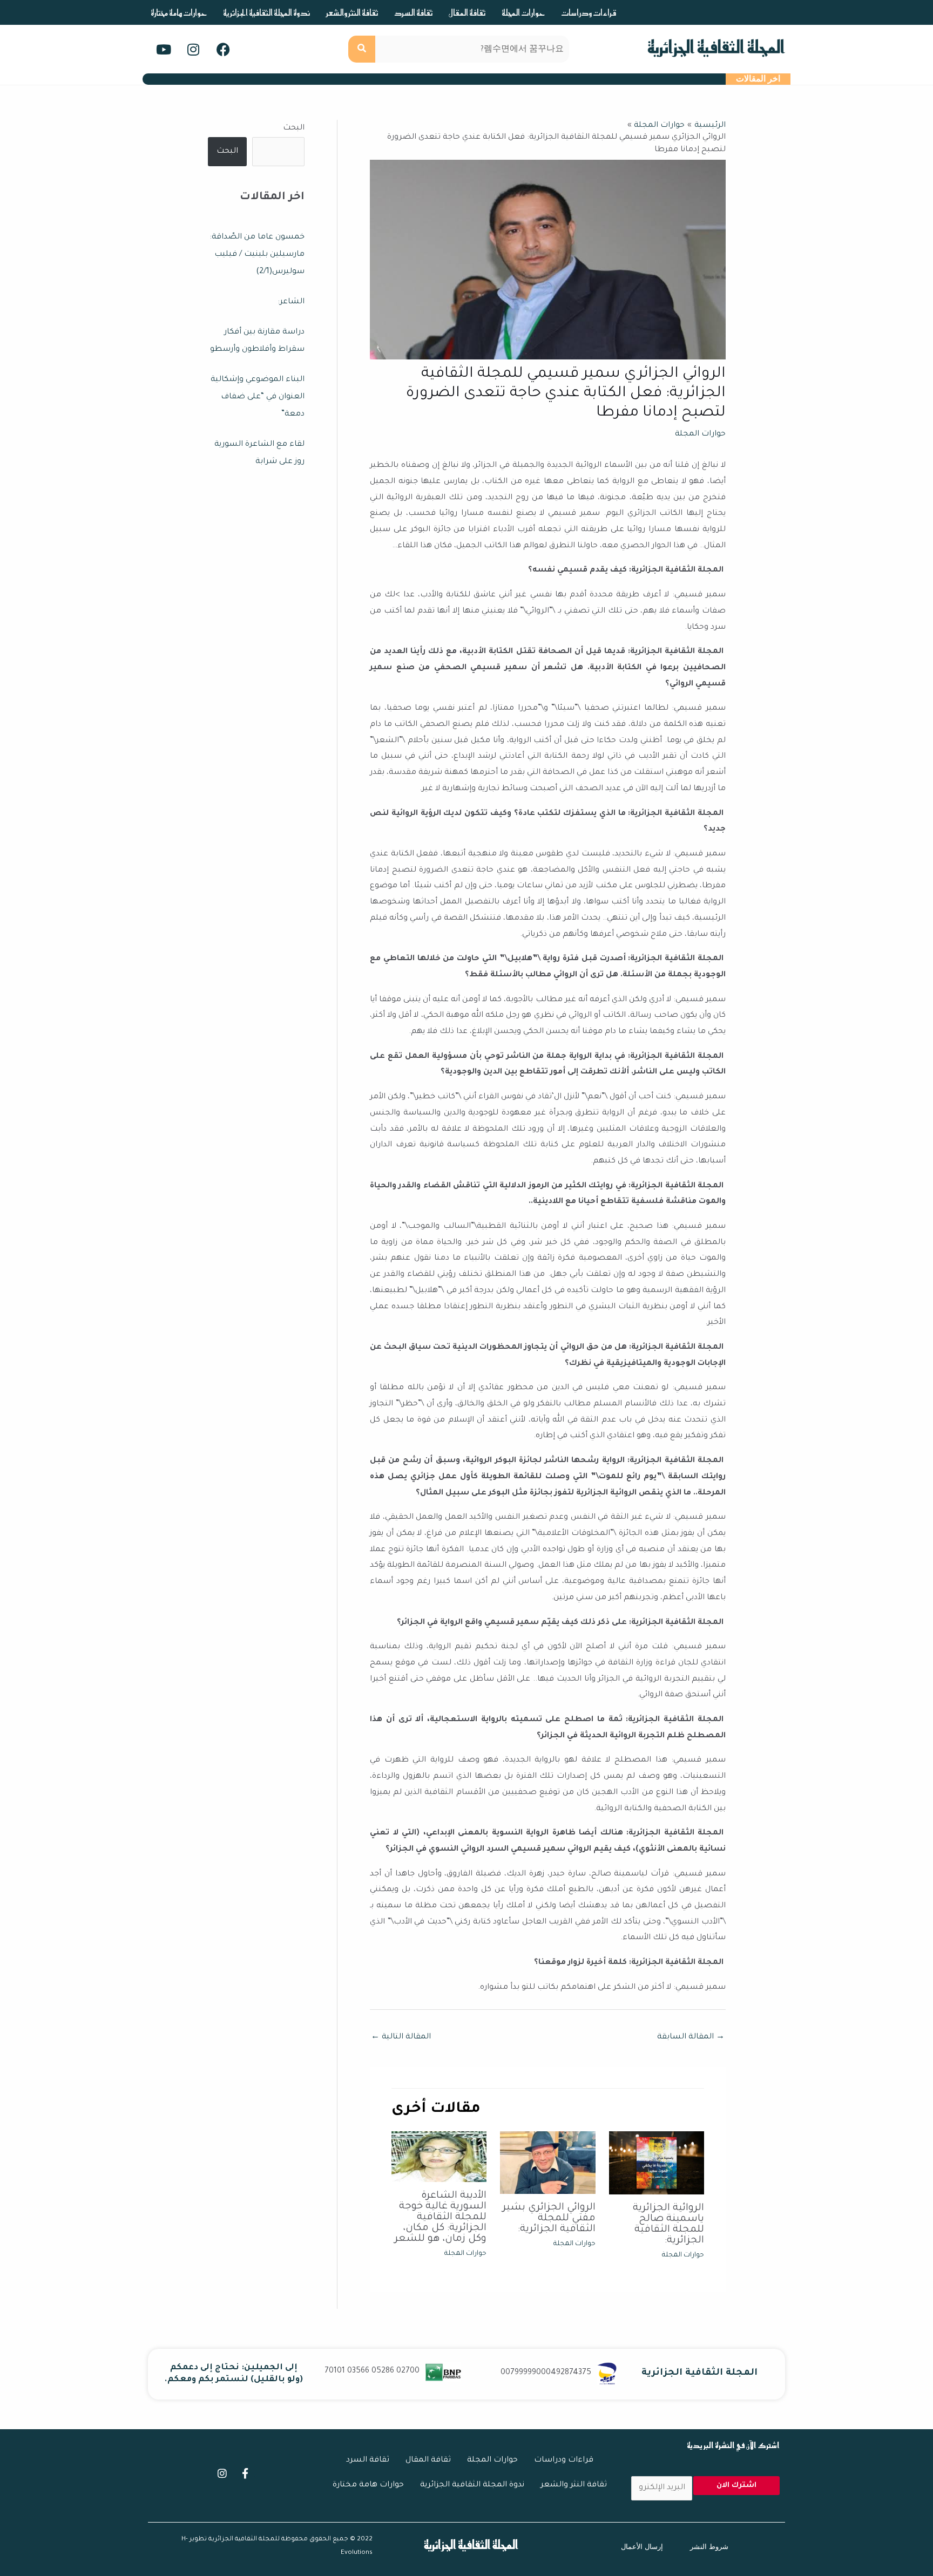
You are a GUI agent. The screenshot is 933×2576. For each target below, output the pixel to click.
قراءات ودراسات (589, 12)
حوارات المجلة (523, 12)
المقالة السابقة (691, 2037)
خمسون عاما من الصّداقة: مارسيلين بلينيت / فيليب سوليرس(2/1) (257, 255)
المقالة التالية (401, 2037)
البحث (294, 128)
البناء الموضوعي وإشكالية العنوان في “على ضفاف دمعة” (258, 397)
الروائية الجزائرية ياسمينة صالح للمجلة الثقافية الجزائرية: (668, 2225)
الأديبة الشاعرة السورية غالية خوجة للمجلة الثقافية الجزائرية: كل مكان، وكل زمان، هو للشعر (441, 2218)
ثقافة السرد (413, 12)
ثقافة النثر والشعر (352, 12)
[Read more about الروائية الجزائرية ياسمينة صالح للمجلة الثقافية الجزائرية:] (657, 2164)
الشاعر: (291, 302)
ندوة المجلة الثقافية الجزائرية (266, 12)
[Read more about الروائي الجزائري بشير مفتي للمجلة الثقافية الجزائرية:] (547, 2164)
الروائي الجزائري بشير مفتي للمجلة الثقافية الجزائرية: (549, 2219)
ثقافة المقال (467, 12)
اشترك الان (736, 2486)
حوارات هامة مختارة (179, 12)
